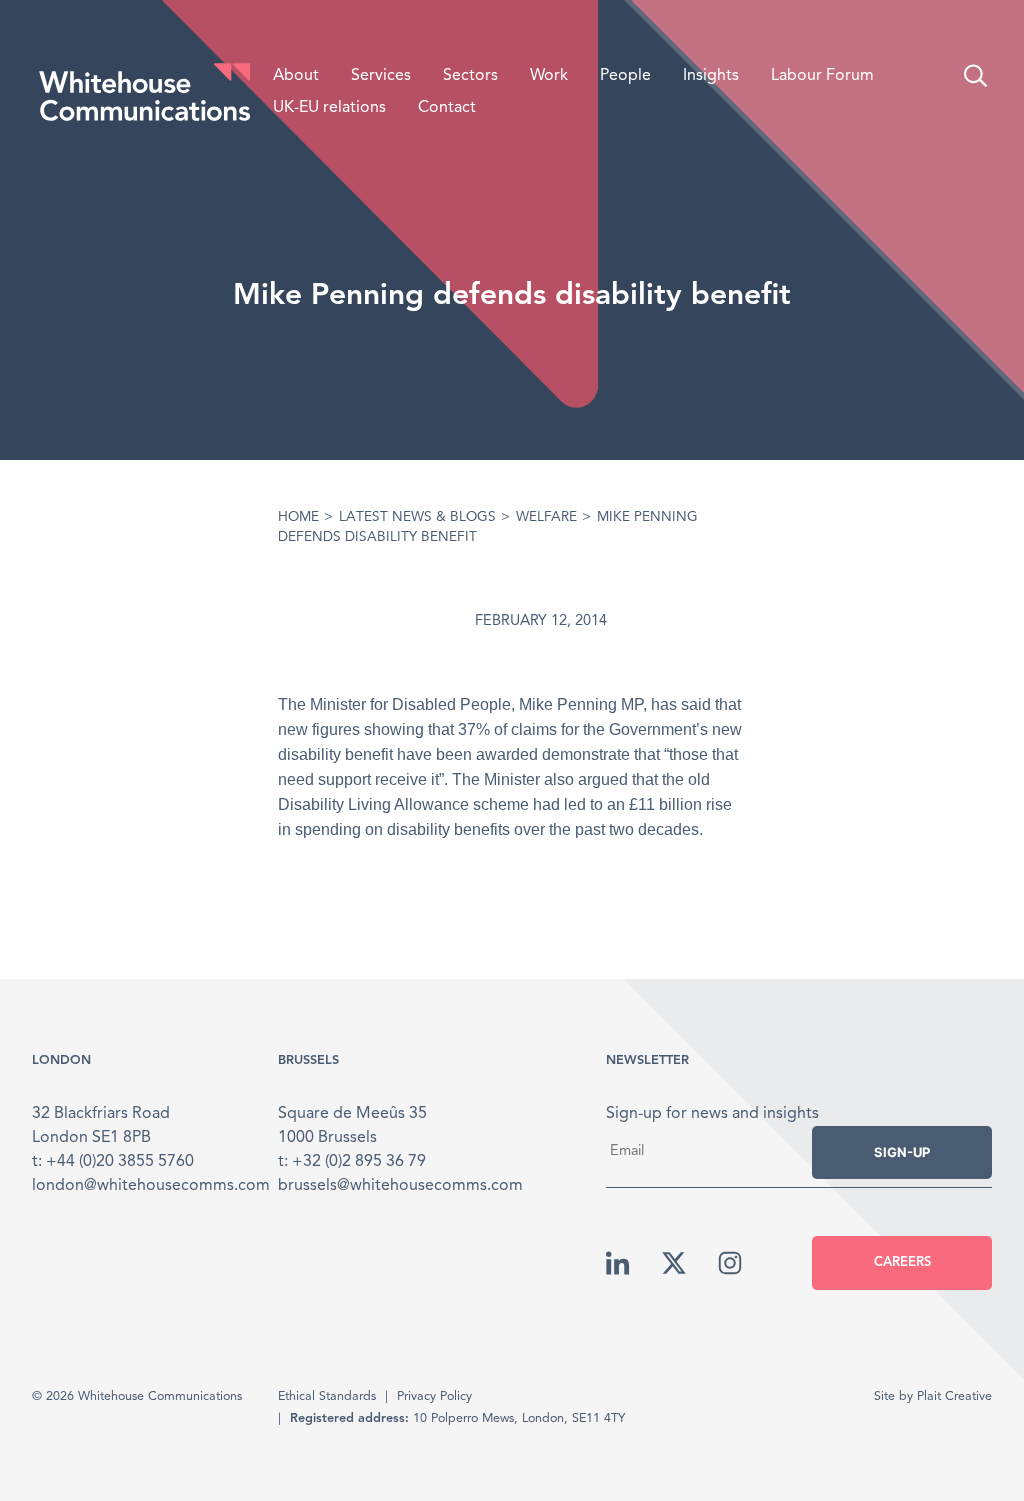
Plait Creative (954, 1396)
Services (381, 76)
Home (298, 517)
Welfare (546, 517)
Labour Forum (822, 76)
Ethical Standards (327, 1396)
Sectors (470, 76)
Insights (711, 76)
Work (549, 76)
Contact (447, 108)
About (296, 76)
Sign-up (902, 1152)
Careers (902, 1262)
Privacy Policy (434, 1396)
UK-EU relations (329, 108)
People (625, 76)
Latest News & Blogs (417, 517)
